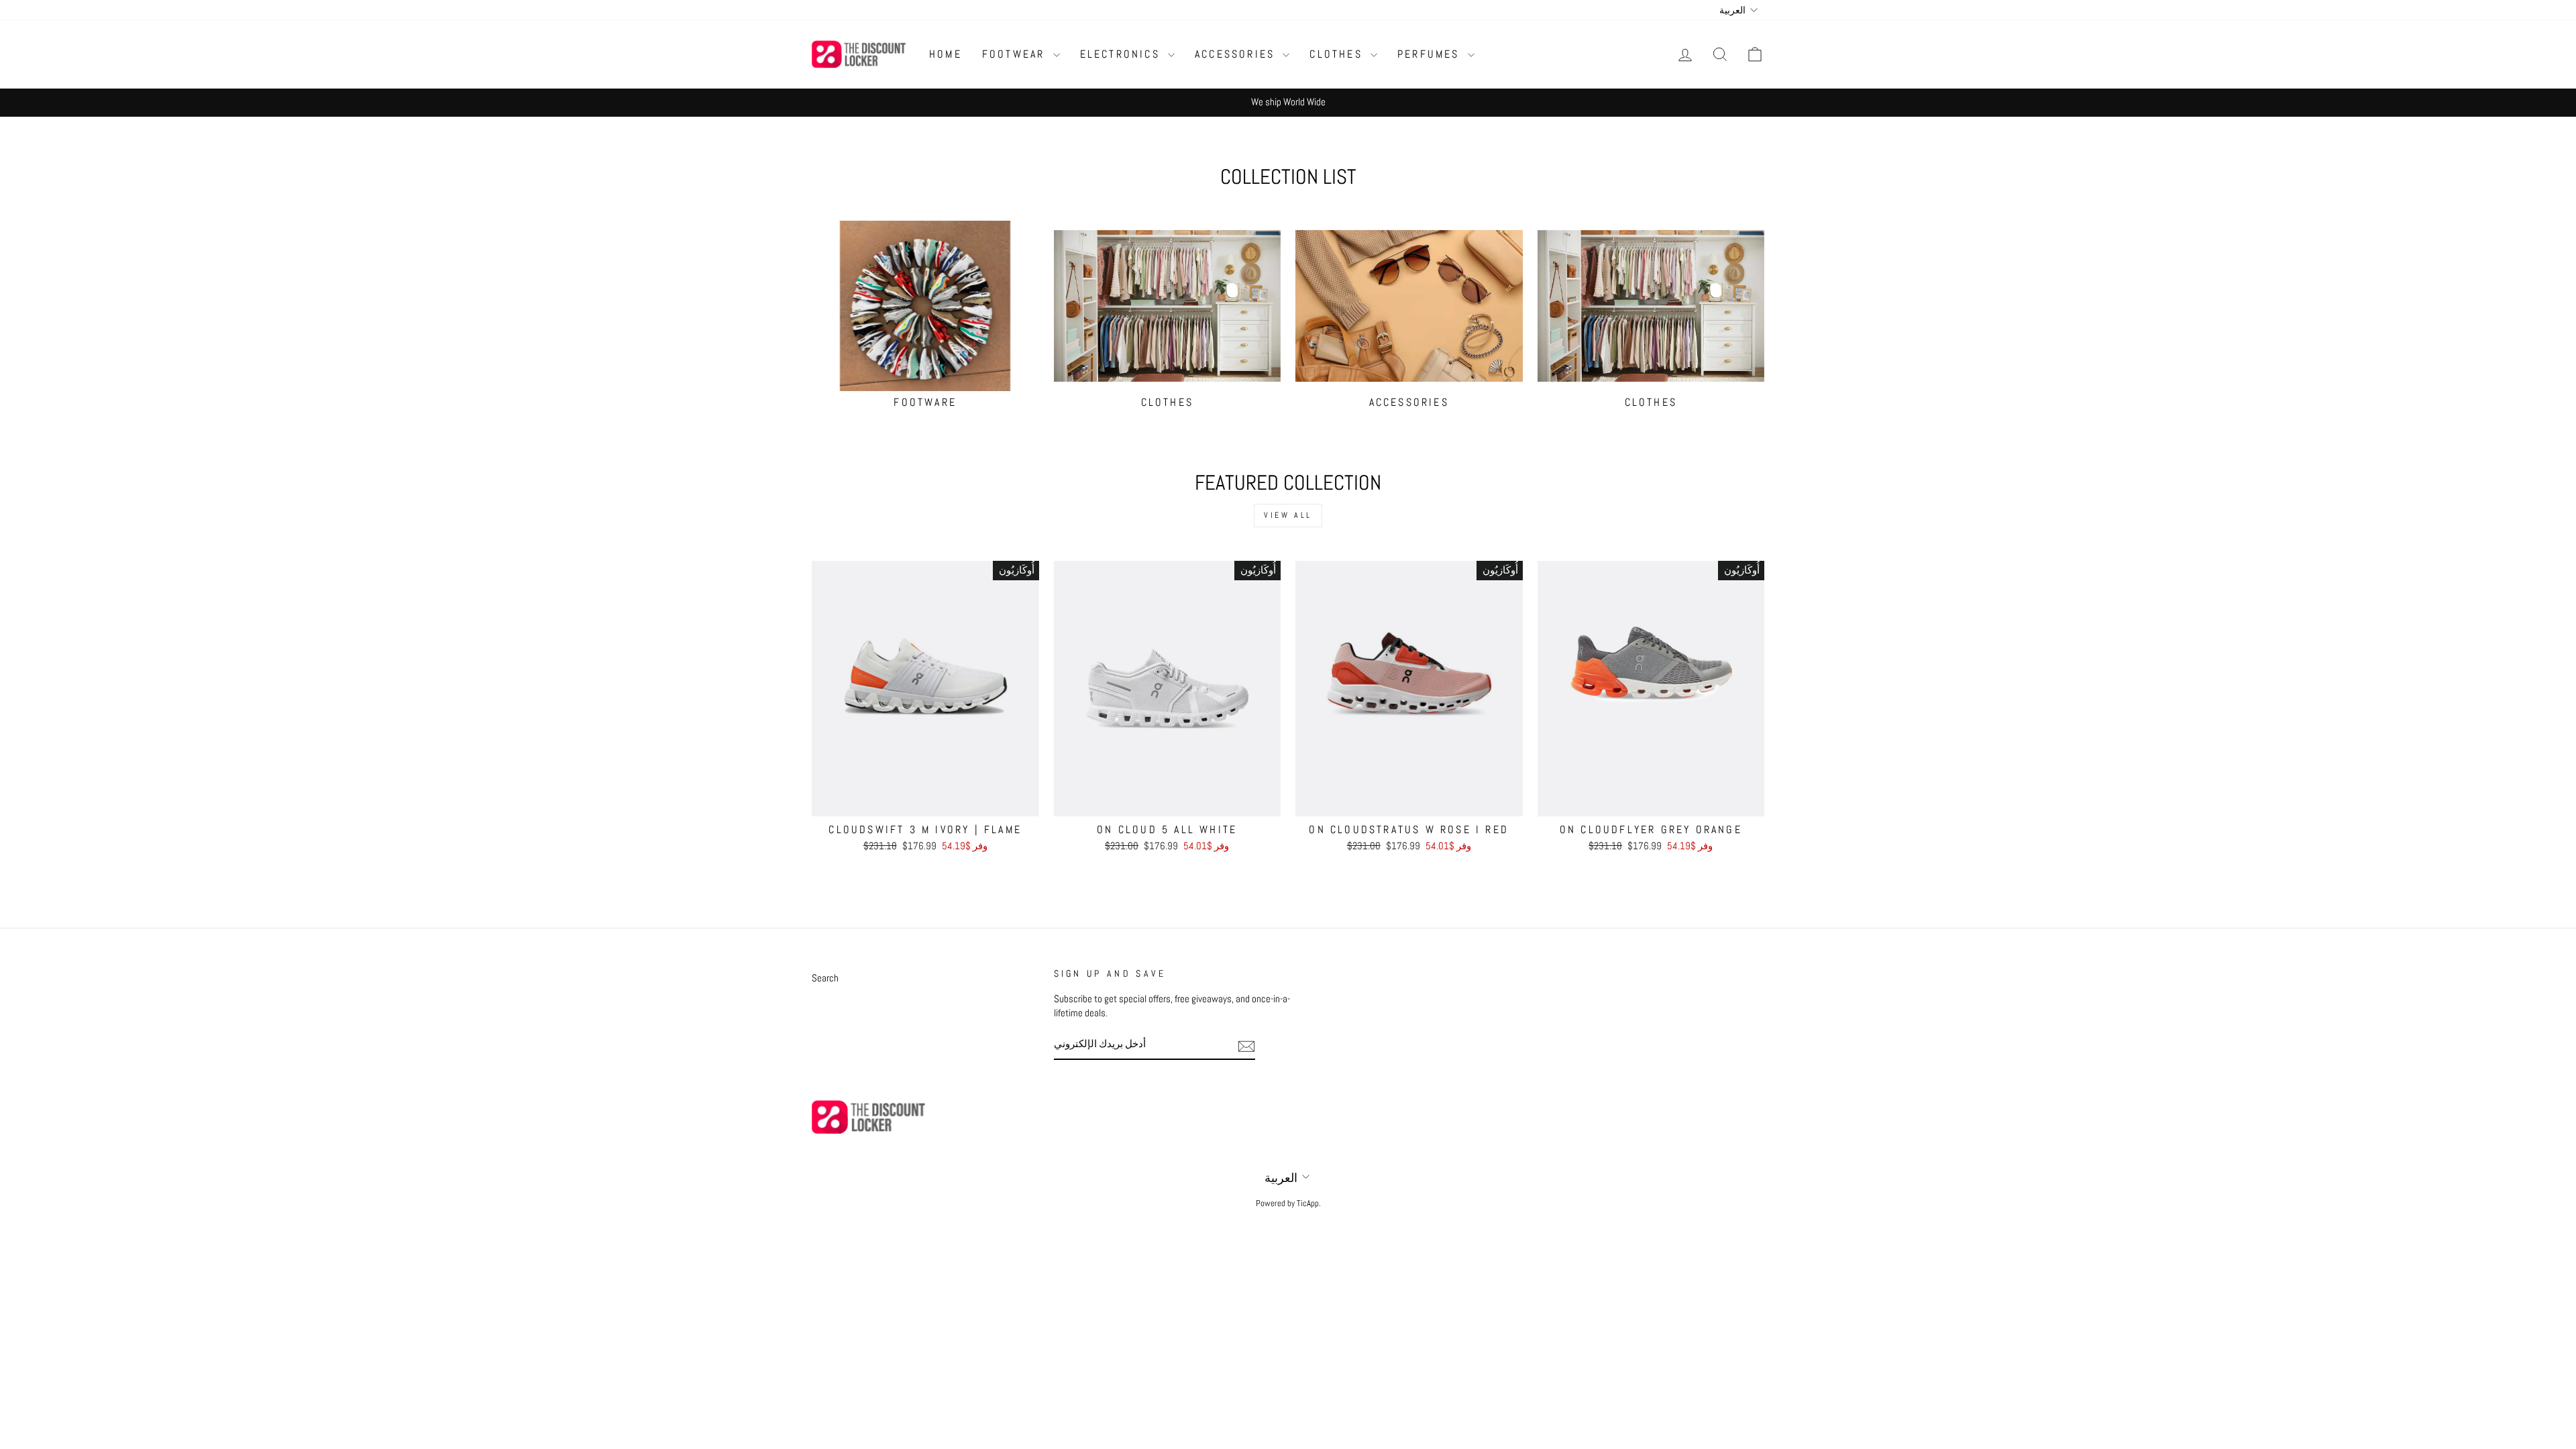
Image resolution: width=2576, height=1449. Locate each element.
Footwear (1016, 54)
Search (825, 978)
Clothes (1338, 54)
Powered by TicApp (1287, 1203)
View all (1288, 515)
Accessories (1237, 54)
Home (946, 54)
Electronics (1122, 54)
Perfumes (1431, 54)
